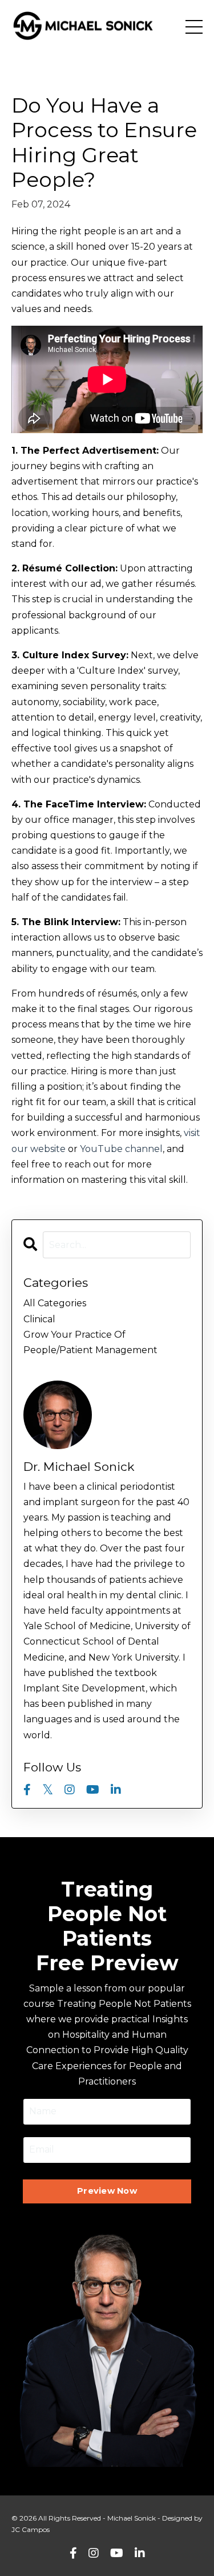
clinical (39, 1319)
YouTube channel (121, 1149)
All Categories (55, 1303)
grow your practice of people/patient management (90, 1342)
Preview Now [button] (107, 2191)
